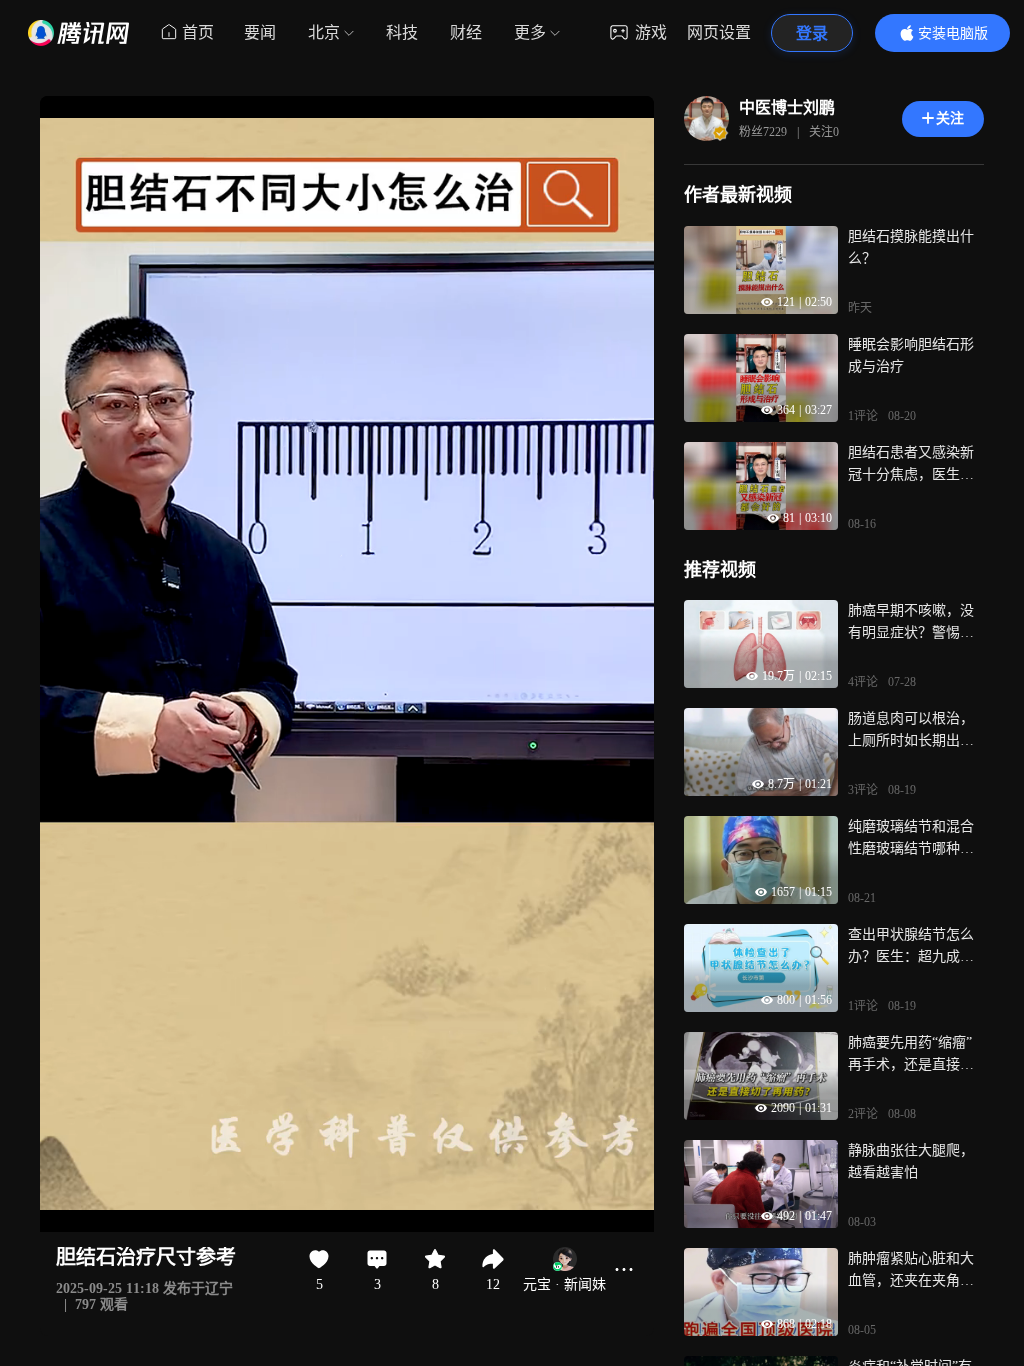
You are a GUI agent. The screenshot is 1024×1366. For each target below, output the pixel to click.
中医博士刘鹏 (787, 107)
